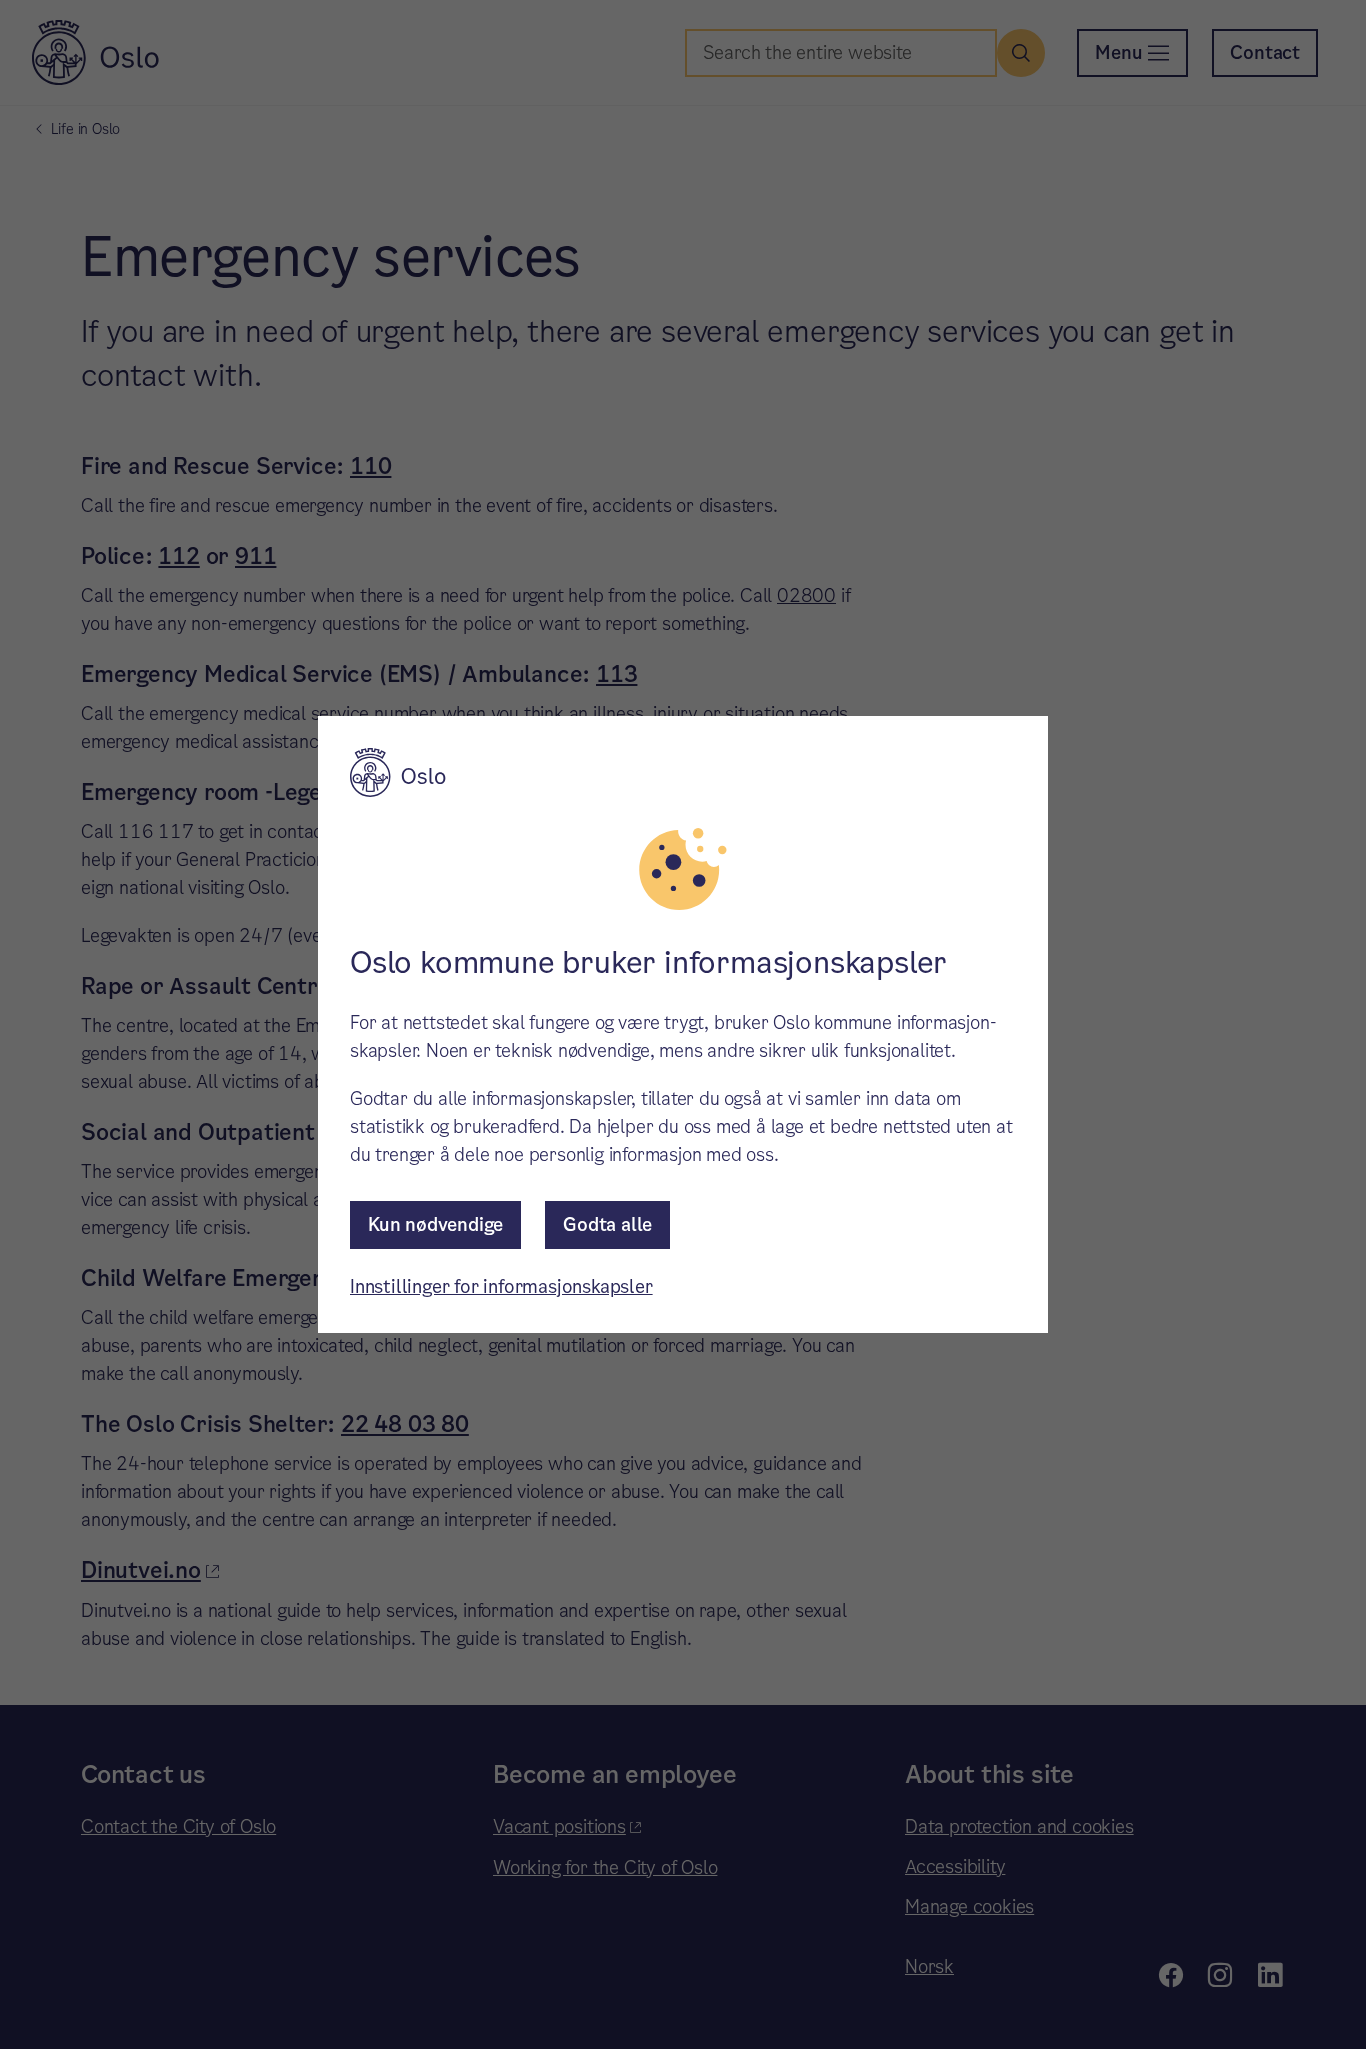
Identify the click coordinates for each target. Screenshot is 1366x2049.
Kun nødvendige (435, 1224)
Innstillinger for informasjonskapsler (501, 1286)
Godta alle (607, 1224)
